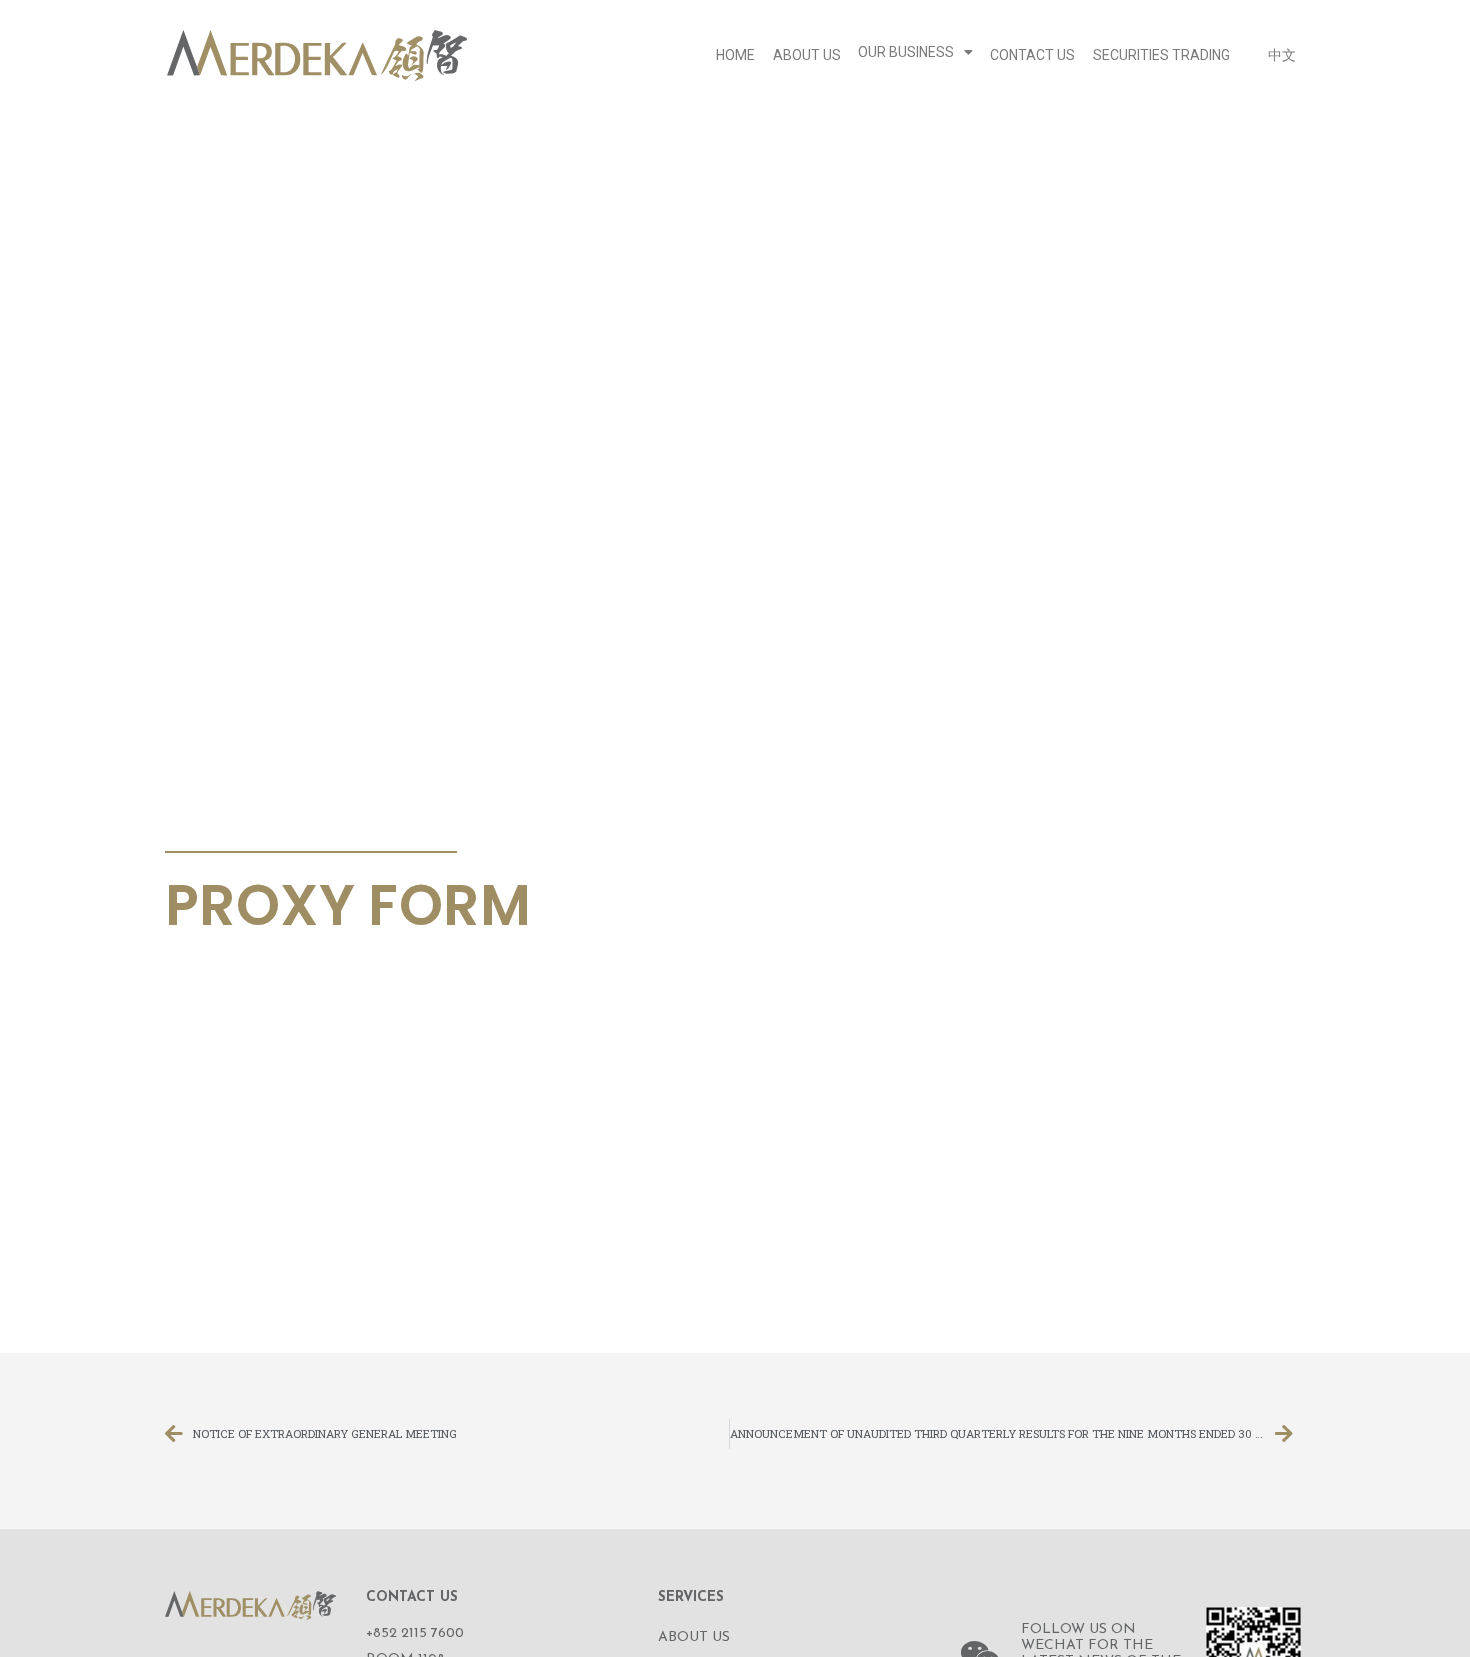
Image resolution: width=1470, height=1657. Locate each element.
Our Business (906, 52)
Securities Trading (1161, 55)
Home (735, 55)
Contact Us (1032, 55)
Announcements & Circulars (304, 828)
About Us (807, 55)
